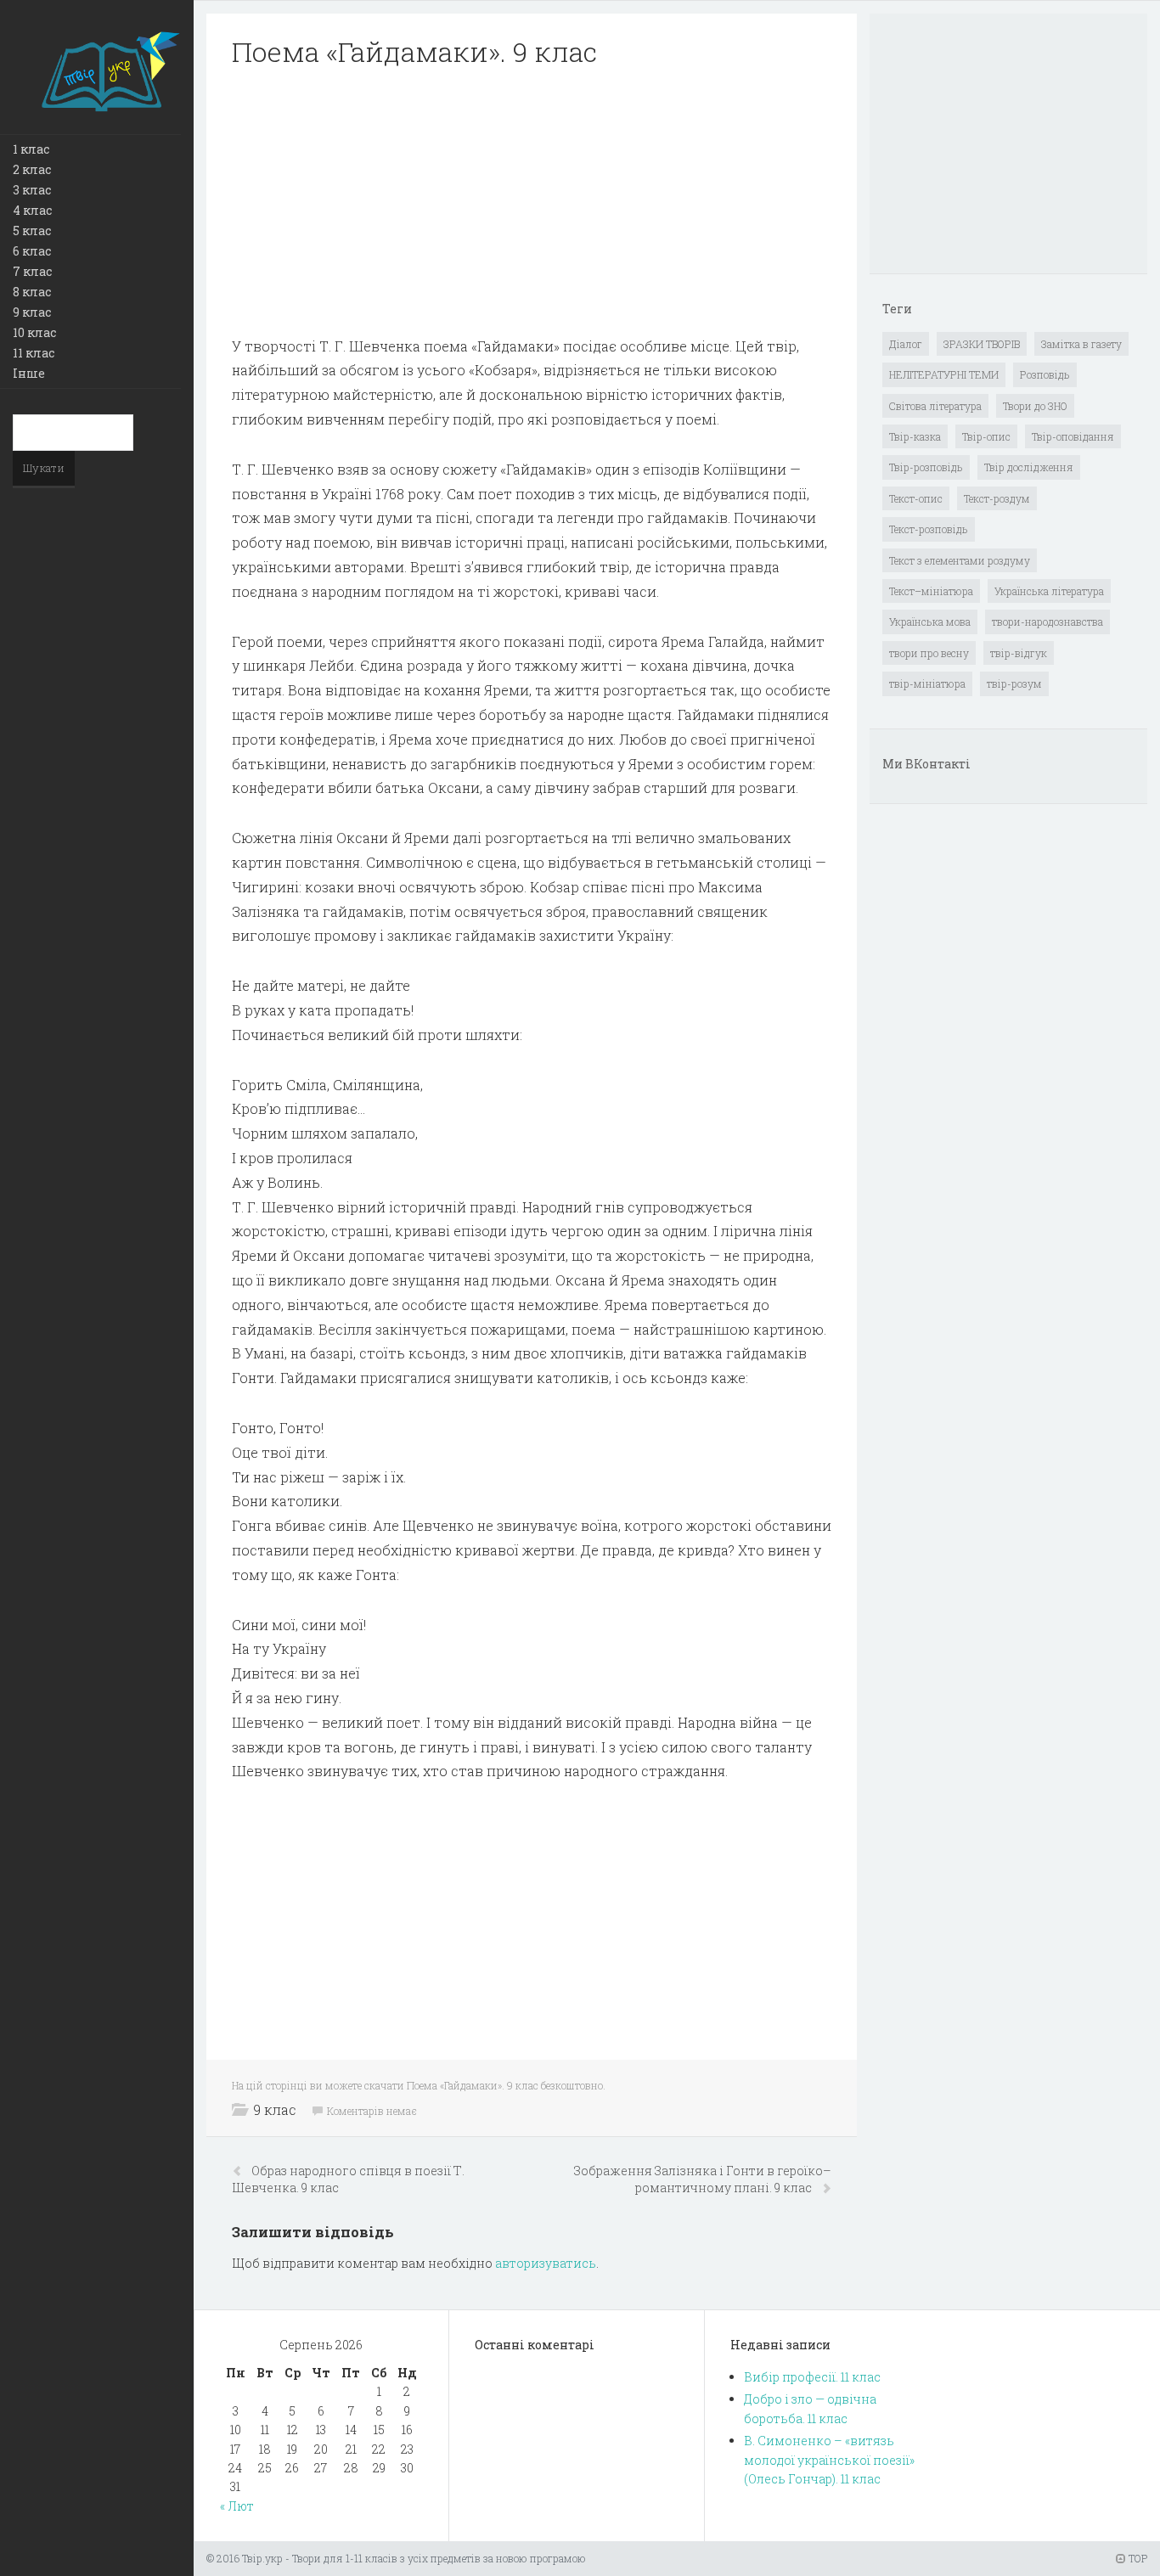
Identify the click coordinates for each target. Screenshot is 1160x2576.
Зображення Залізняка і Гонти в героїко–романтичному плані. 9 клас (703, 2179)
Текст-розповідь (929, 529)
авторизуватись (546, 2263)
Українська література (1049, 591)
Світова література (935, 406)
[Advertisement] (532, 202)
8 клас (32, 292)
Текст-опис (916, 498)
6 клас (32, 251)
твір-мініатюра (927, 683)
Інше (29, 373)
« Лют (237, 2506)
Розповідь (1045, 374)
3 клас (32, 190)
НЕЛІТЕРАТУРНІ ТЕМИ (944, 374)
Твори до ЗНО (1035, 406)
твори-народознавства (1047, 622)
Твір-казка (915, 436)
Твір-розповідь (926, 467)
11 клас (34, 353)
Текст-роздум (997, 498)
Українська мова (930, 622)
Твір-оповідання (1073, 436)
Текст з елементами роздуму (960, 560)
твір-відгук (1019, 653)
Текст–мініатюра (931, 591)
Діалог (906, 344)
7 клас (32, 271)
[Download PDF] (532, 202)
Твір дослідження (1029, 467)
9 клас (32, 312)
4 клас (32, 210)
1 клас (31, 149)
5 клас (32, 231)
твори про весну (929, 653)
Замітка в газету (1081, 344)
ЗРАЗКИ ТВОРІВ (982, 344)
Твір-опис (986, 436)
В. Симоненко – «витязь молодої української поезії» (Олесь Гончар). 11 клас (829, 2460)
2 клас (32, 169)
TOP (1137, 2558)
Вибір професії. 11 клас (812, 2377)
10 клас (34, 332)
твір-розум (1014, 683)
